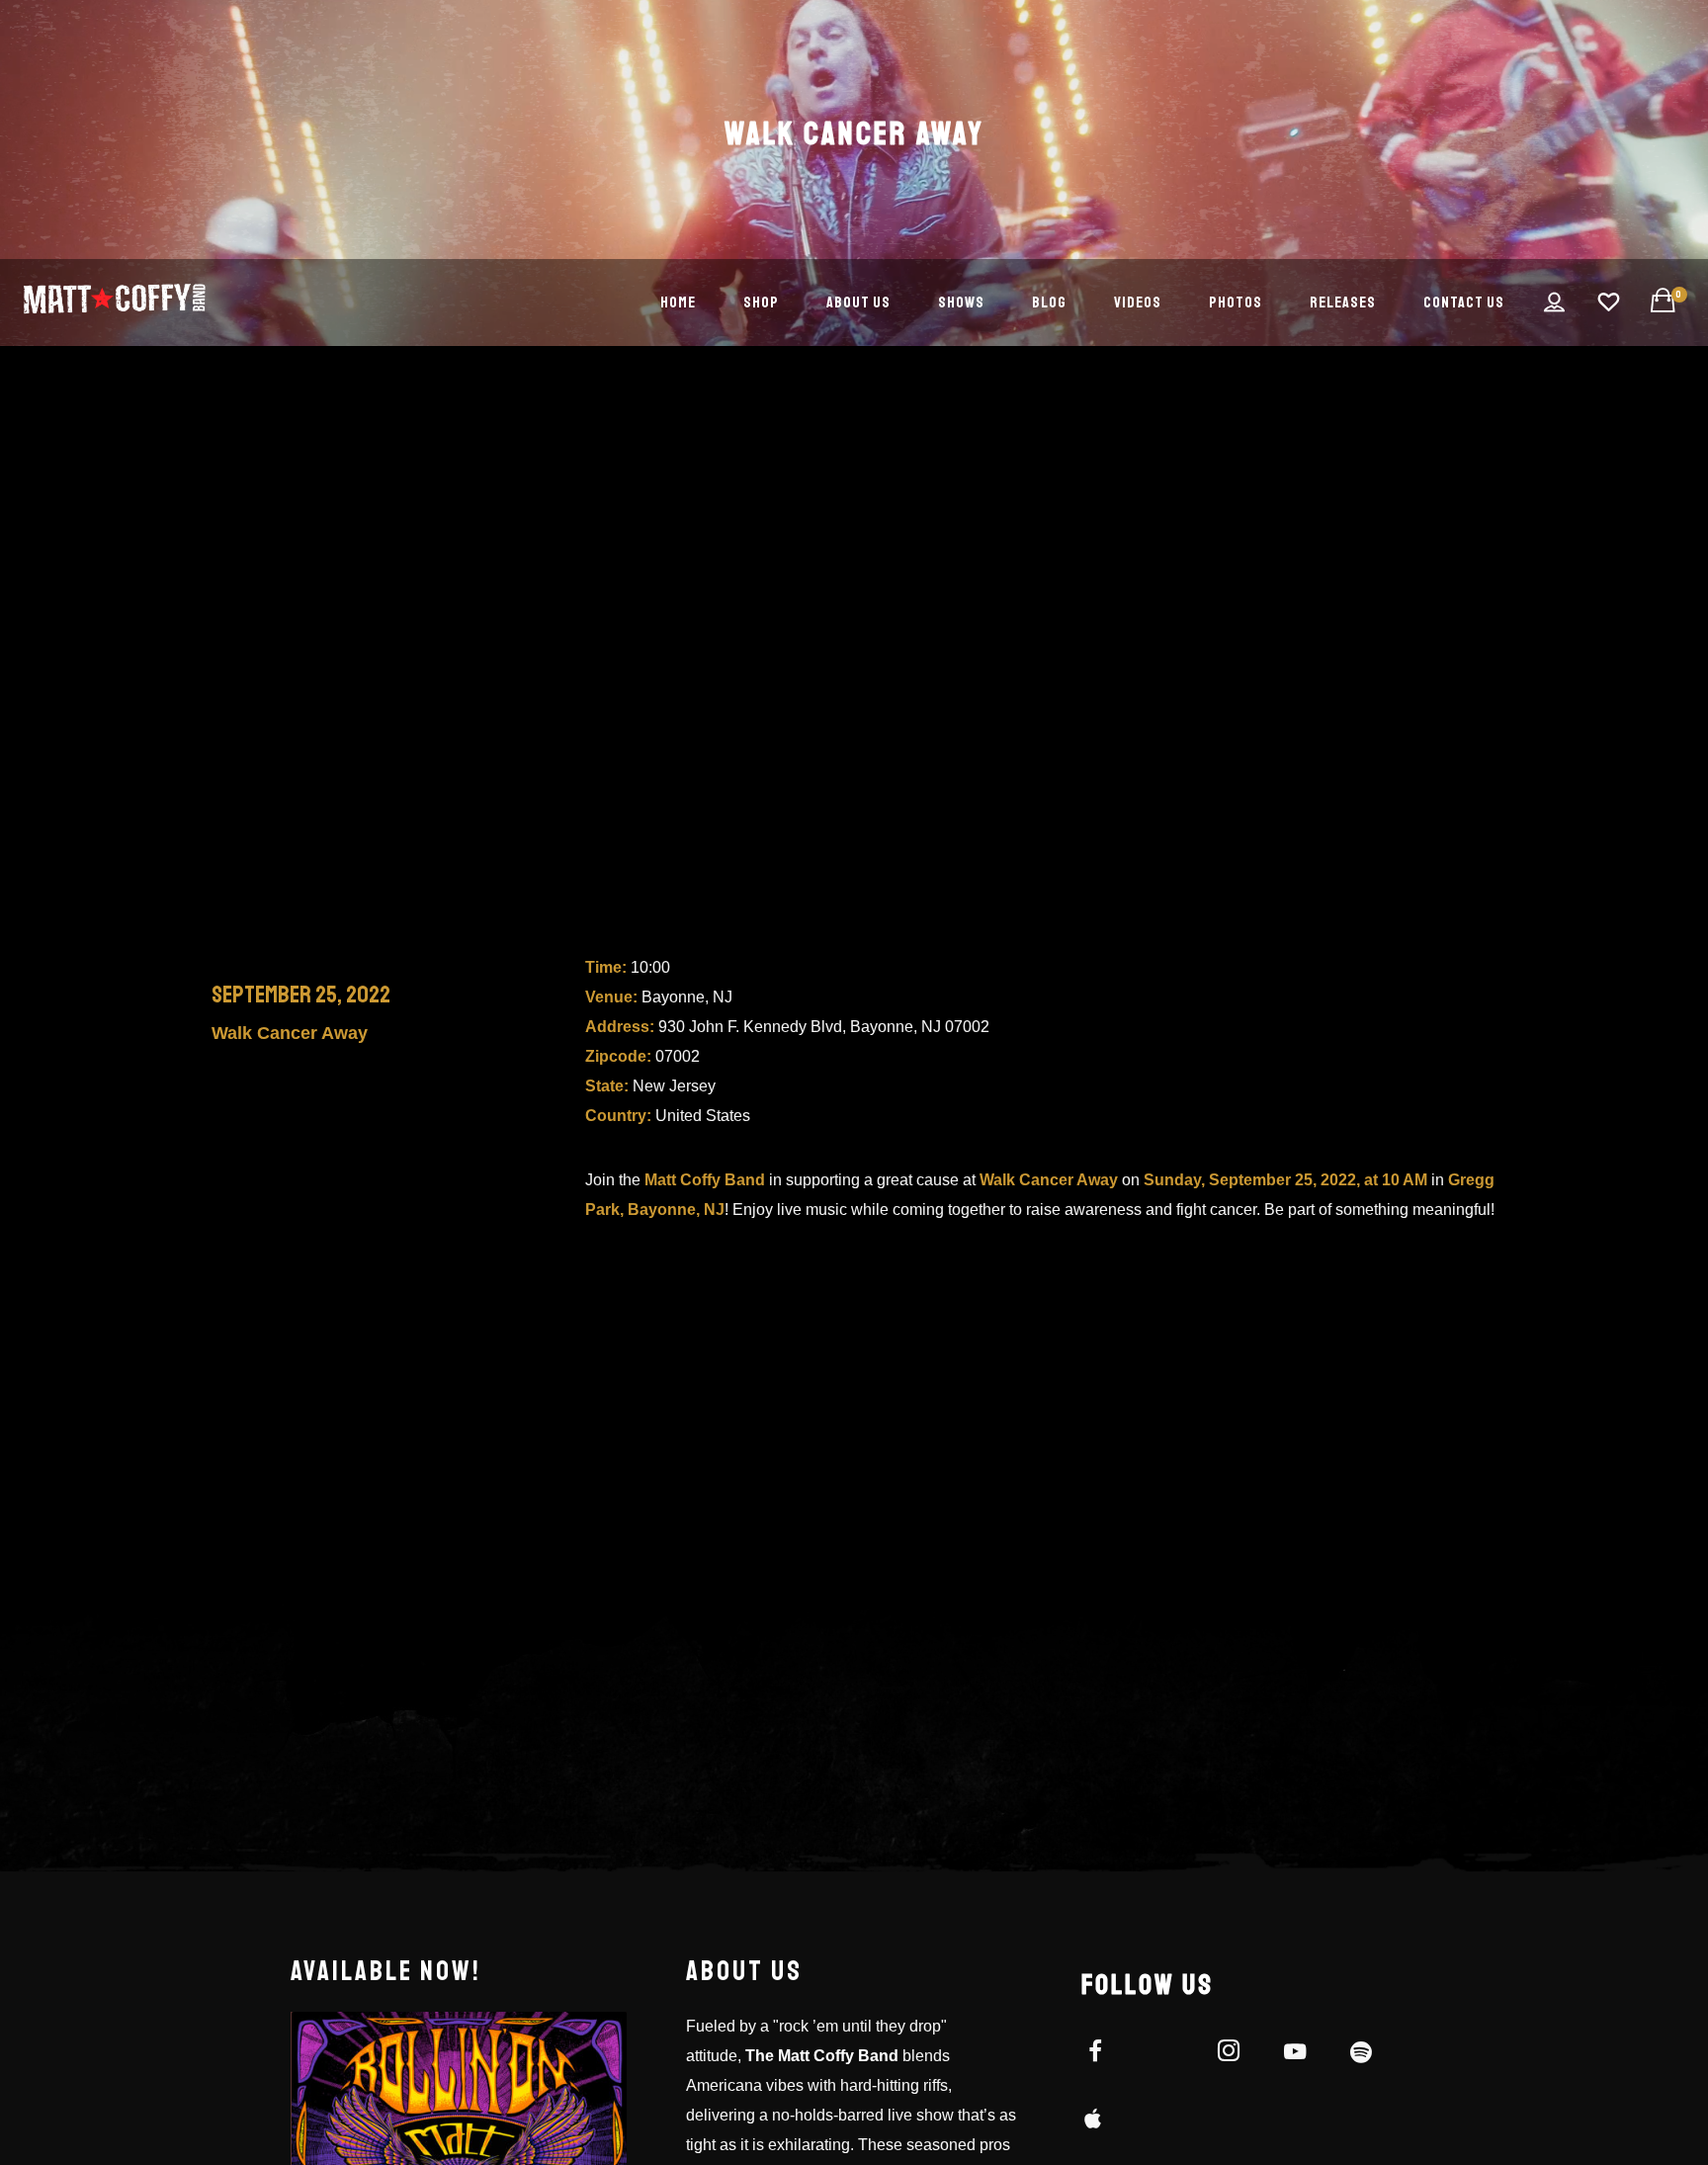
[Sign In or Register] (1555, 303)
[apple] (1107, 2121)
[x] (1173, 2055)
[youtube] (1295, 2063)
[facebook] (1107, 2055)
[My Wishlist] (1610, 303)
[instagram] (1240, 2055)
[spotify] (1372, 2055)
